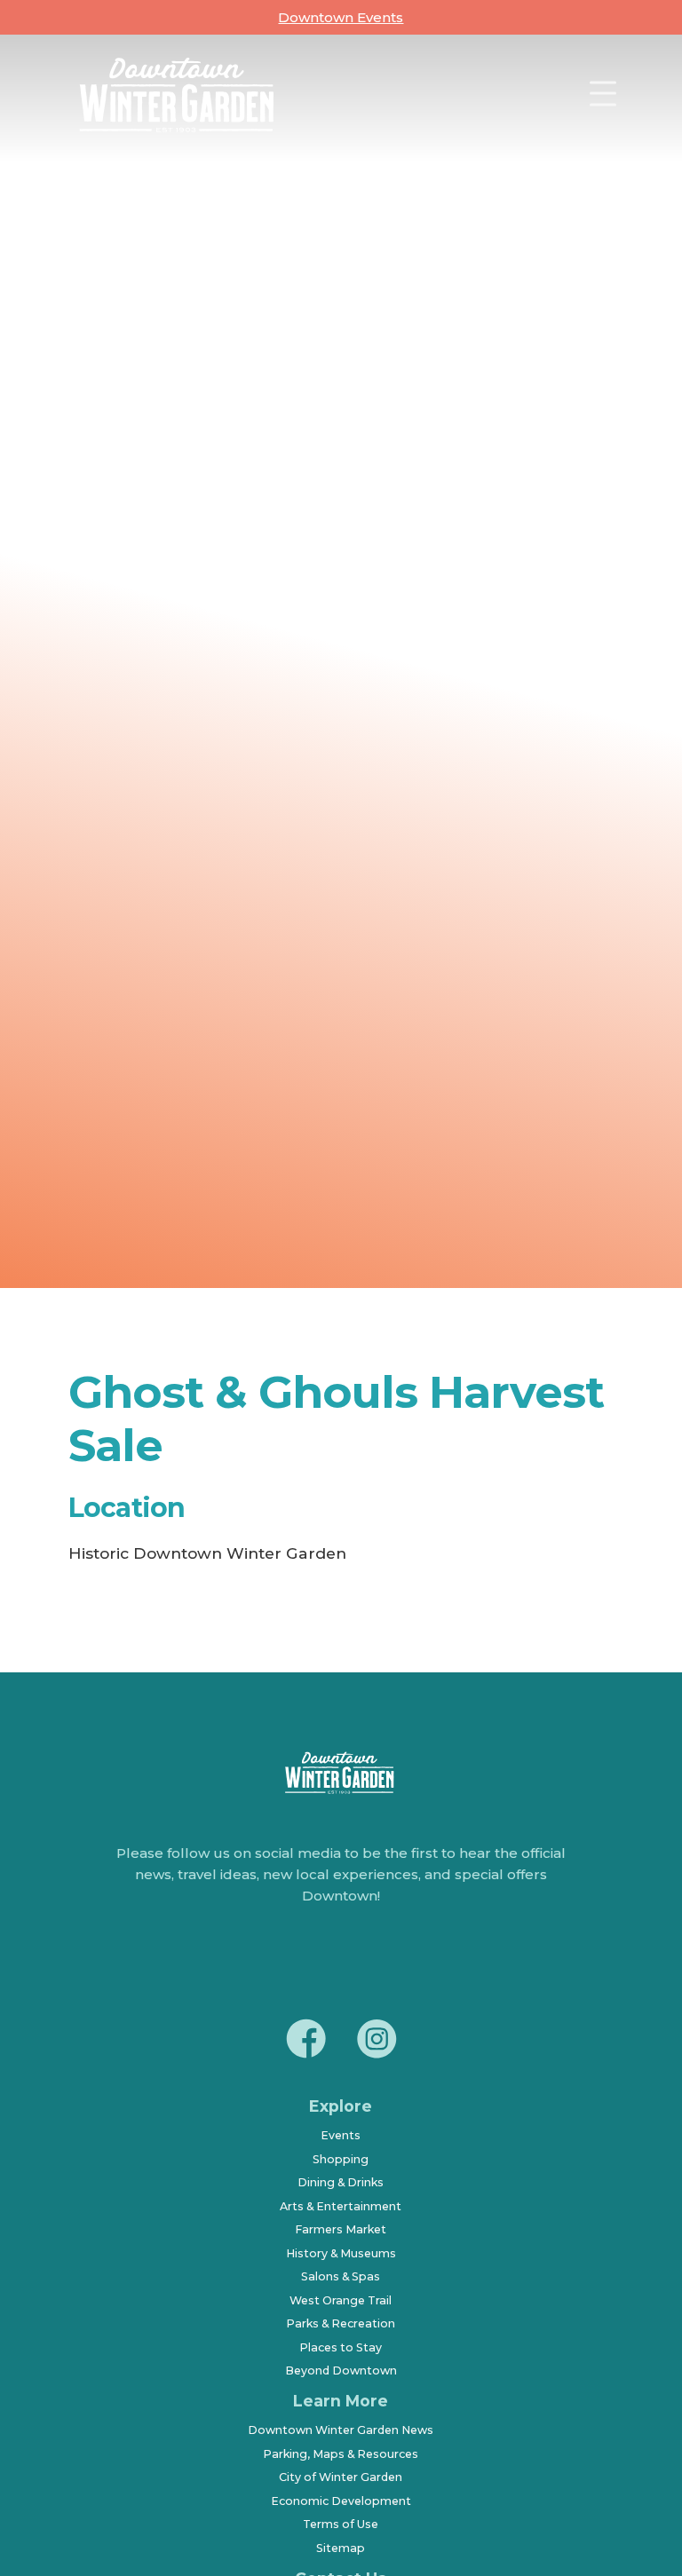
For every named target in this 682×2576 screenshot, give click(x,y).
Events (341, 2135)
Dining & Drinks (341, 2182)
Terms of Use (341, 2524)
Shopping (341, 2159)
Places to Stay (341, 2347)
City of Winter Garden (341, 2477)
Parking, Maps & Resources (341, 2454)
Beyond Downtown (341, 2371)
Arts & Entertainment (341, 2206)
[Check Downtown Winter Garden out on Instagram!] (377, 2042)
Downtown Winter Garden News (341, 2430)
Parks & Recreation (341, 2323)
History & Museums (341, 2253)
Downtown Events (341, 17)
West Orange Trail (341, 2300)
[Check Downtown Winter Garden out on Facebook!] (305, 2042)
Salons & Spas (341, 2276)
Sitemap (341, 2548)
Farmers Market (341, 2229)
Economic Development (341, 2501)
